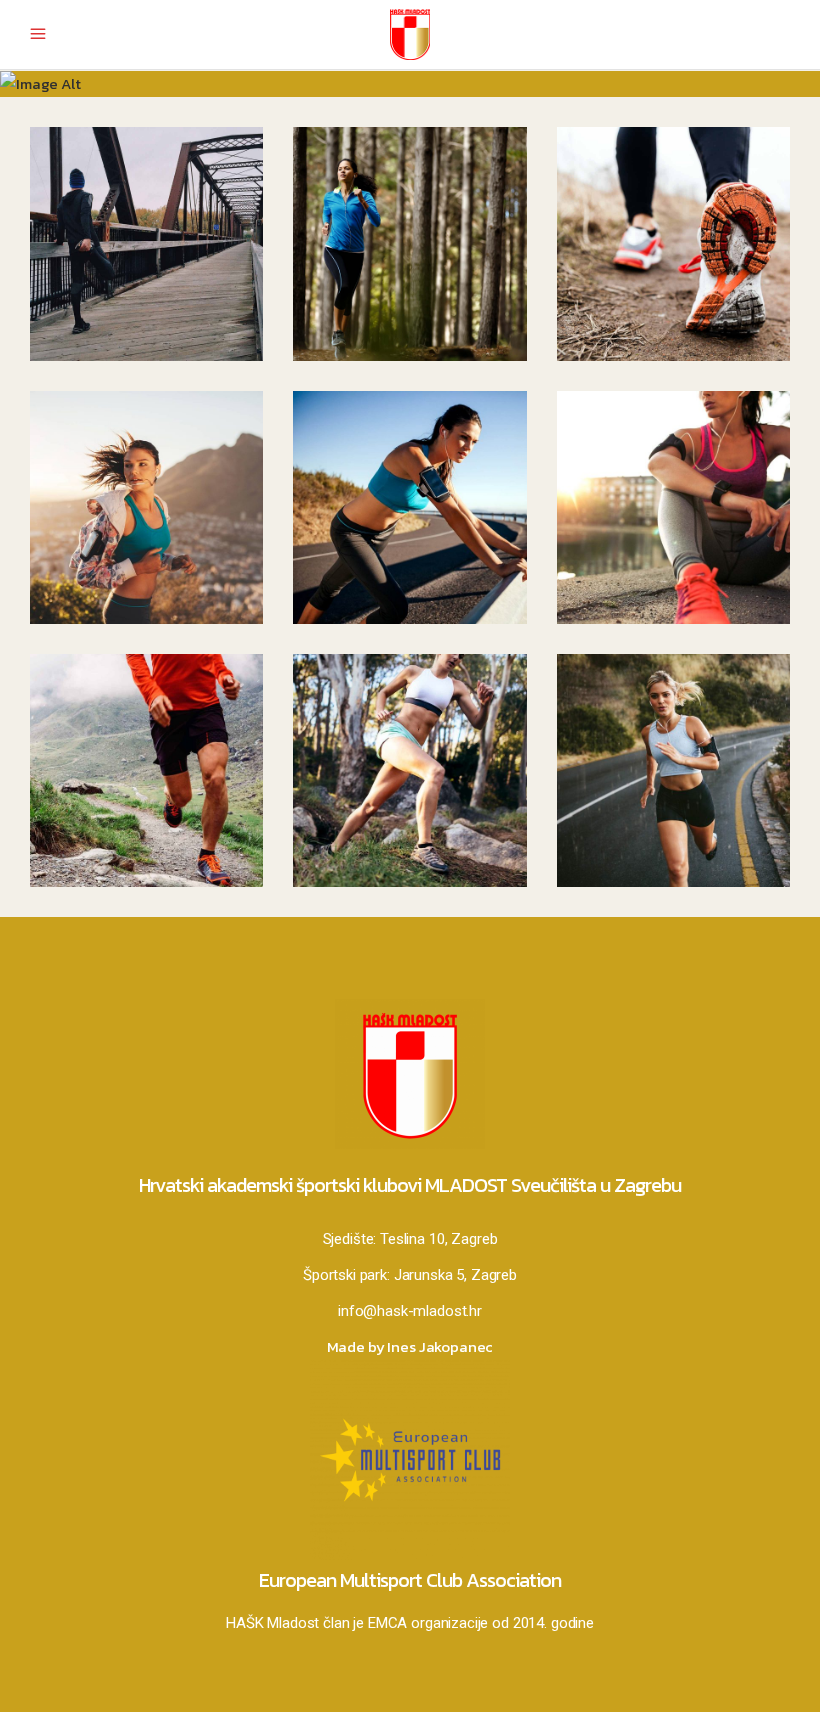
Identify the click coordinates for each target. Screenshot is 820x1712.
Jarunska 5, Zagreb (455, 1275)
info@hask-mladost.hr (410, 1311)
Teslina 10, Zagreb (438, 1239)
